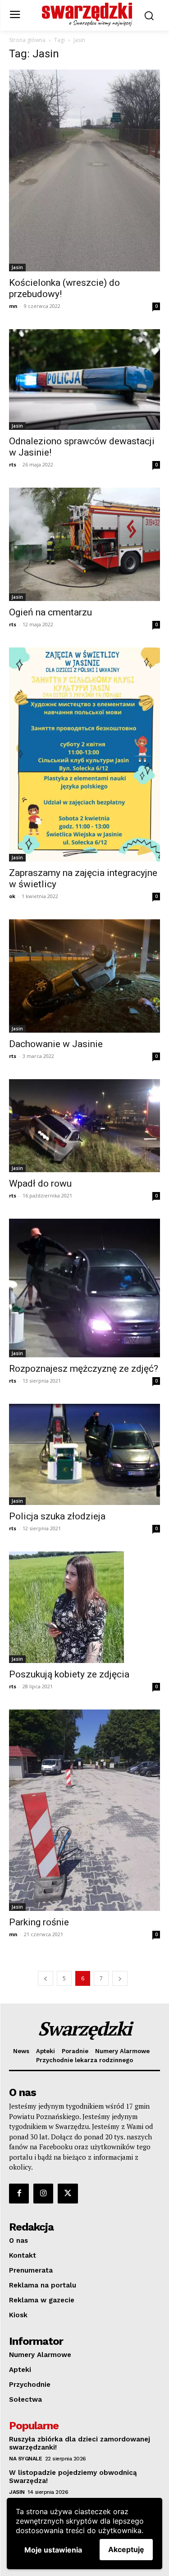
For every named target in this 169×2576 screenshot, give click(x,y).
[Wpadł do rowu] (84, 1126)
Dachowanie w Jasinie (56, 1044)
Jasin (17, 267)
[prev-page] (46, 1978)
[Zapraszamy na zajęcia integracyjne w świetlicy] (84, 755)
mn (13, 306)
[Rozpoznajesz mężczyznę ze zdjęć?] (84, 1288)
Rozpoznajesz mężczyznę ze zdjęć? (84, 1369)
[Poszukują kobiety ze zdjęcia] (84, 1607)
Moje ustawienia (53, 2550)
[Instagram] (43, 2194)
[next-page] (120, 1978)
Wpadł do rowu (40, 1183)
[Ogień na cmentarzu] (84, 544)
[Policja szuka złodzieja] (84, 1454)
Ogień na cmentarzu (50, 612)
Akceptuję (126, 2549)
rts (13, 464)
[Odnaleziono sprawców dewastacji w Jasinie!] (84, 380)
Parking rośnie (39, 1922)
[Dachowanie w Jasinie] (84, 976)
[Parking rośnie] (84, 1810)
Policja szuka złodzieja (57, 1516)
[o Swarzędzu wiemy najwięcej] (87, 14)
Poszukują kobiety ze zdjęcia (69, 1674)
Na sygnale (25, 2459)
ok (12, 896)
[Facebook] (19, 2194)
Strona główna (27, 40)
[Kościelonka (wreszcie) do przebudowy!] (84, 170)
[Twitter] (68, 2194)
